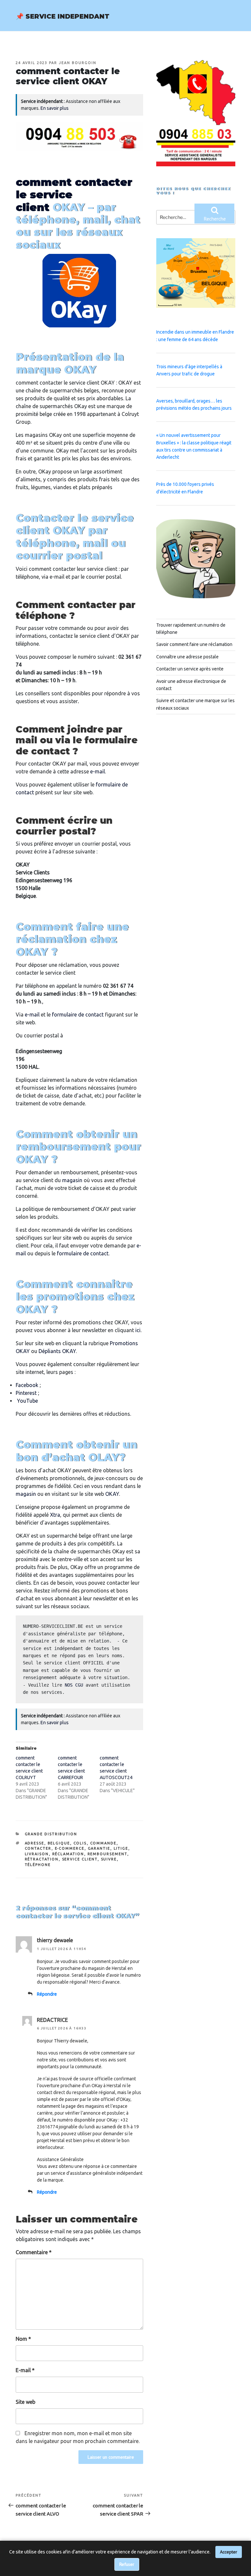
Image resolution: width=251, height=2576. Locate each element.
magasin (72, 1180)
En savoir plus (55, 108)
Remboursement (108, 1854)
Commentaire (34, 2252)
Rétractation (42, 1859)
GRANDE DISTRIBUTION (51, 1834)
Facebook (27, 1385)
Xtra (55, 1515)
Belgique (59, 1843)
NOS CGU (74, 1685)
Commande (103, 1843)
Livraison (37, 1854)
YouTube (27, 1401)
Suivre (109, 1859)
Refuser (127, 2564)
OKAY (112, 1494)
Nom (23, 2339)
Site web (25, 2402)
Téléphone (38, 1865)
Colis (80, 1843)
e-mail (98, 771)
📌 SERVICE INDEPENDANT (63, 16)
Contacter (38, 1848)
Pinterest (26, 1393)
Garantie (99, 1848)
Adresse (35, 1843)
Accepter (229, 2552)
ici (138, 1330)
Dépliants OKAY (57, 1351)
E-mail (25, 2370)
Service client (80, 1859)
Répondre (47, 1994)
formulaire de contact (78, 1015)
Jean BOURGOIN (78, 63)
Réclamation (68, 1854)
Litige (121, 1848)
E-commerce (70, 1848)
